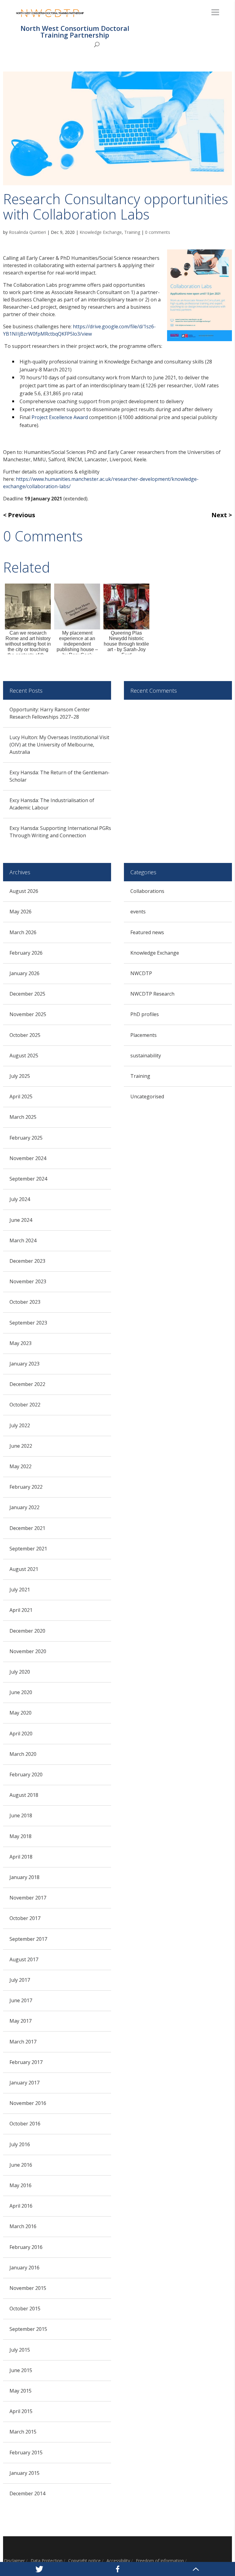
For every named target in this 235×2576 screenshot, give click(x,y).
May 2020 (21, 1713)
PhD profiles (145, 1014)
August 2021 (24, 1569)
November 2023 (28, 1281)
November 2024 (28, 1158)
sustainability (146, 1056)
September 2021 (28, 1549)
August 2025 (24, 1056)
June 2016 (21, 2165)
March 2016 (23, 2226)
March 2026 (23, 932)
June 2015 (21, 2370)
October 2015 (25, 2309)
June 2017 (21, 2000)
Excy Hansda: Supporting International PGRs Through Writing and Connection (60, 832)
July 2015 (20, 2350)
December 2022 (27, 1384)
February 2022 (26, 1487)
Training (132, 232)
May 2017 (21, 2021)
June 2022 (21, 1446)
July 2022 (20, 1425)
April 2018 (21, 1857)
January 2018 (24, 1877)
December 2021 (27, 1528)
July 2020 (20, 1672)
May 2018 (21, 1836)
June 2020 (21, 1692)
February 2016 (26, 2247)
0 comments (158, 232)
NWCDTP (141, 973)
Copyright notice (84, 2561)
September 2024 (28, 1179)
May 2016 (21, 2185)
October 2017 (25, 1918)
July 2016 (20, 2144)
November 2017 (28, 1898)
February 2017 (26, 2062)
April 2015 (21, 2411)
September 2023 (28, 1323)
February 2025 (26, 1138)
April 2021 (21, 1610)
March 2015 (23, 2432)
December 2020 (27, 1631)
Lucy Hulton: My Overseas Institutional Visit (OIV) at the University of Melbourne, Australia (59, 745)
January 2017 (24, 2083)
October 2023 (25, 1302)
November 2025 (28, 1014)
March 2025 (23, 1117)
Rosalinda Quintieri (27, 232)
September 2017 (28, 1939)
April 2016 (21, 2206)
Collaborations (147, 891)
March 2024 (23, 1240)
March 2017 (23, 2042)
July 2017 (20, 1980)
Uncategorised (147, 1096)
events (138, 912)
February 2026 (26, 953)
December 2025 (27, 994)
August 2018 (24, 1795)
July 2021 (20, 1590)
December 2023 (27, 1261)
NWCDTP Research (152, 994)
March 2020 (23, 1754)
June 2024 (21, 1220)
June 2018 (21, 1815)
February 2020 (26, 1774)
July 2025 (20, 1076)
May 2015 (21, 2391)
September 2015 (28, 2329)
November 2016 (28, 2103)
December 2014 (27, 2493)
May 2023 (21, 1343)
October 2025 (25, 1035)
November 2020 (28, 1651)
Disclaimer (14, 2561)
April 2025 (21, 1096)
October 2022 (25, 1405)
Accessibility (118, 2561)
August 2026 (24, 891)
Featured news (147, 932)
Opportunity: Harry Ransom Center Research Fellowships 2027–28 (50, 713)
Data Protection (47, 2561)
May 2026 (21, 912)
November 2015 (28, 2288)
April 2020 (21, 1734)
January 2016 (24, 2268)
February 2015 (26, 2453)
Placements (144, 1035)
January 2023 (24, 1364)
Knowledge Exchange (101, 232)
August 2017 (24, 1959)
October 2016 (25, 2124)
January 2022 (24, 1507)
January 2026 (24, 973)
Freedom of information (160, 2561)
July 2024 (20, 1199)
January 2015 (24, 2473)
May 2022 (21, 1466)
